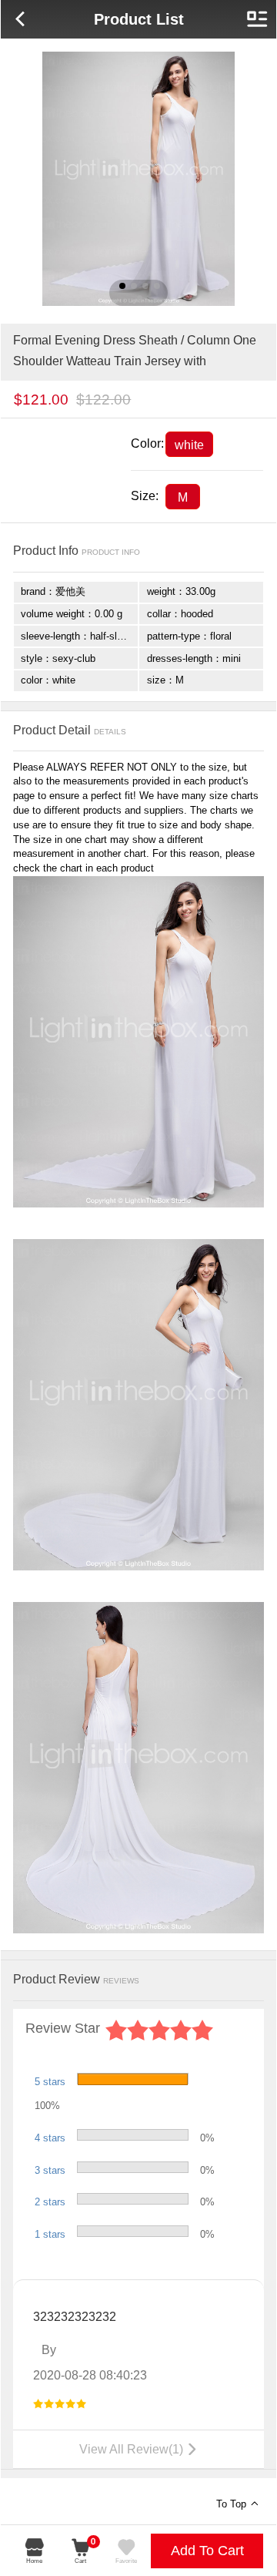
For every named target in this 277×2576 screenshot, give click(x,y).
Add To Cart (207, 2551)
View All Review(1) (139, 2449)
